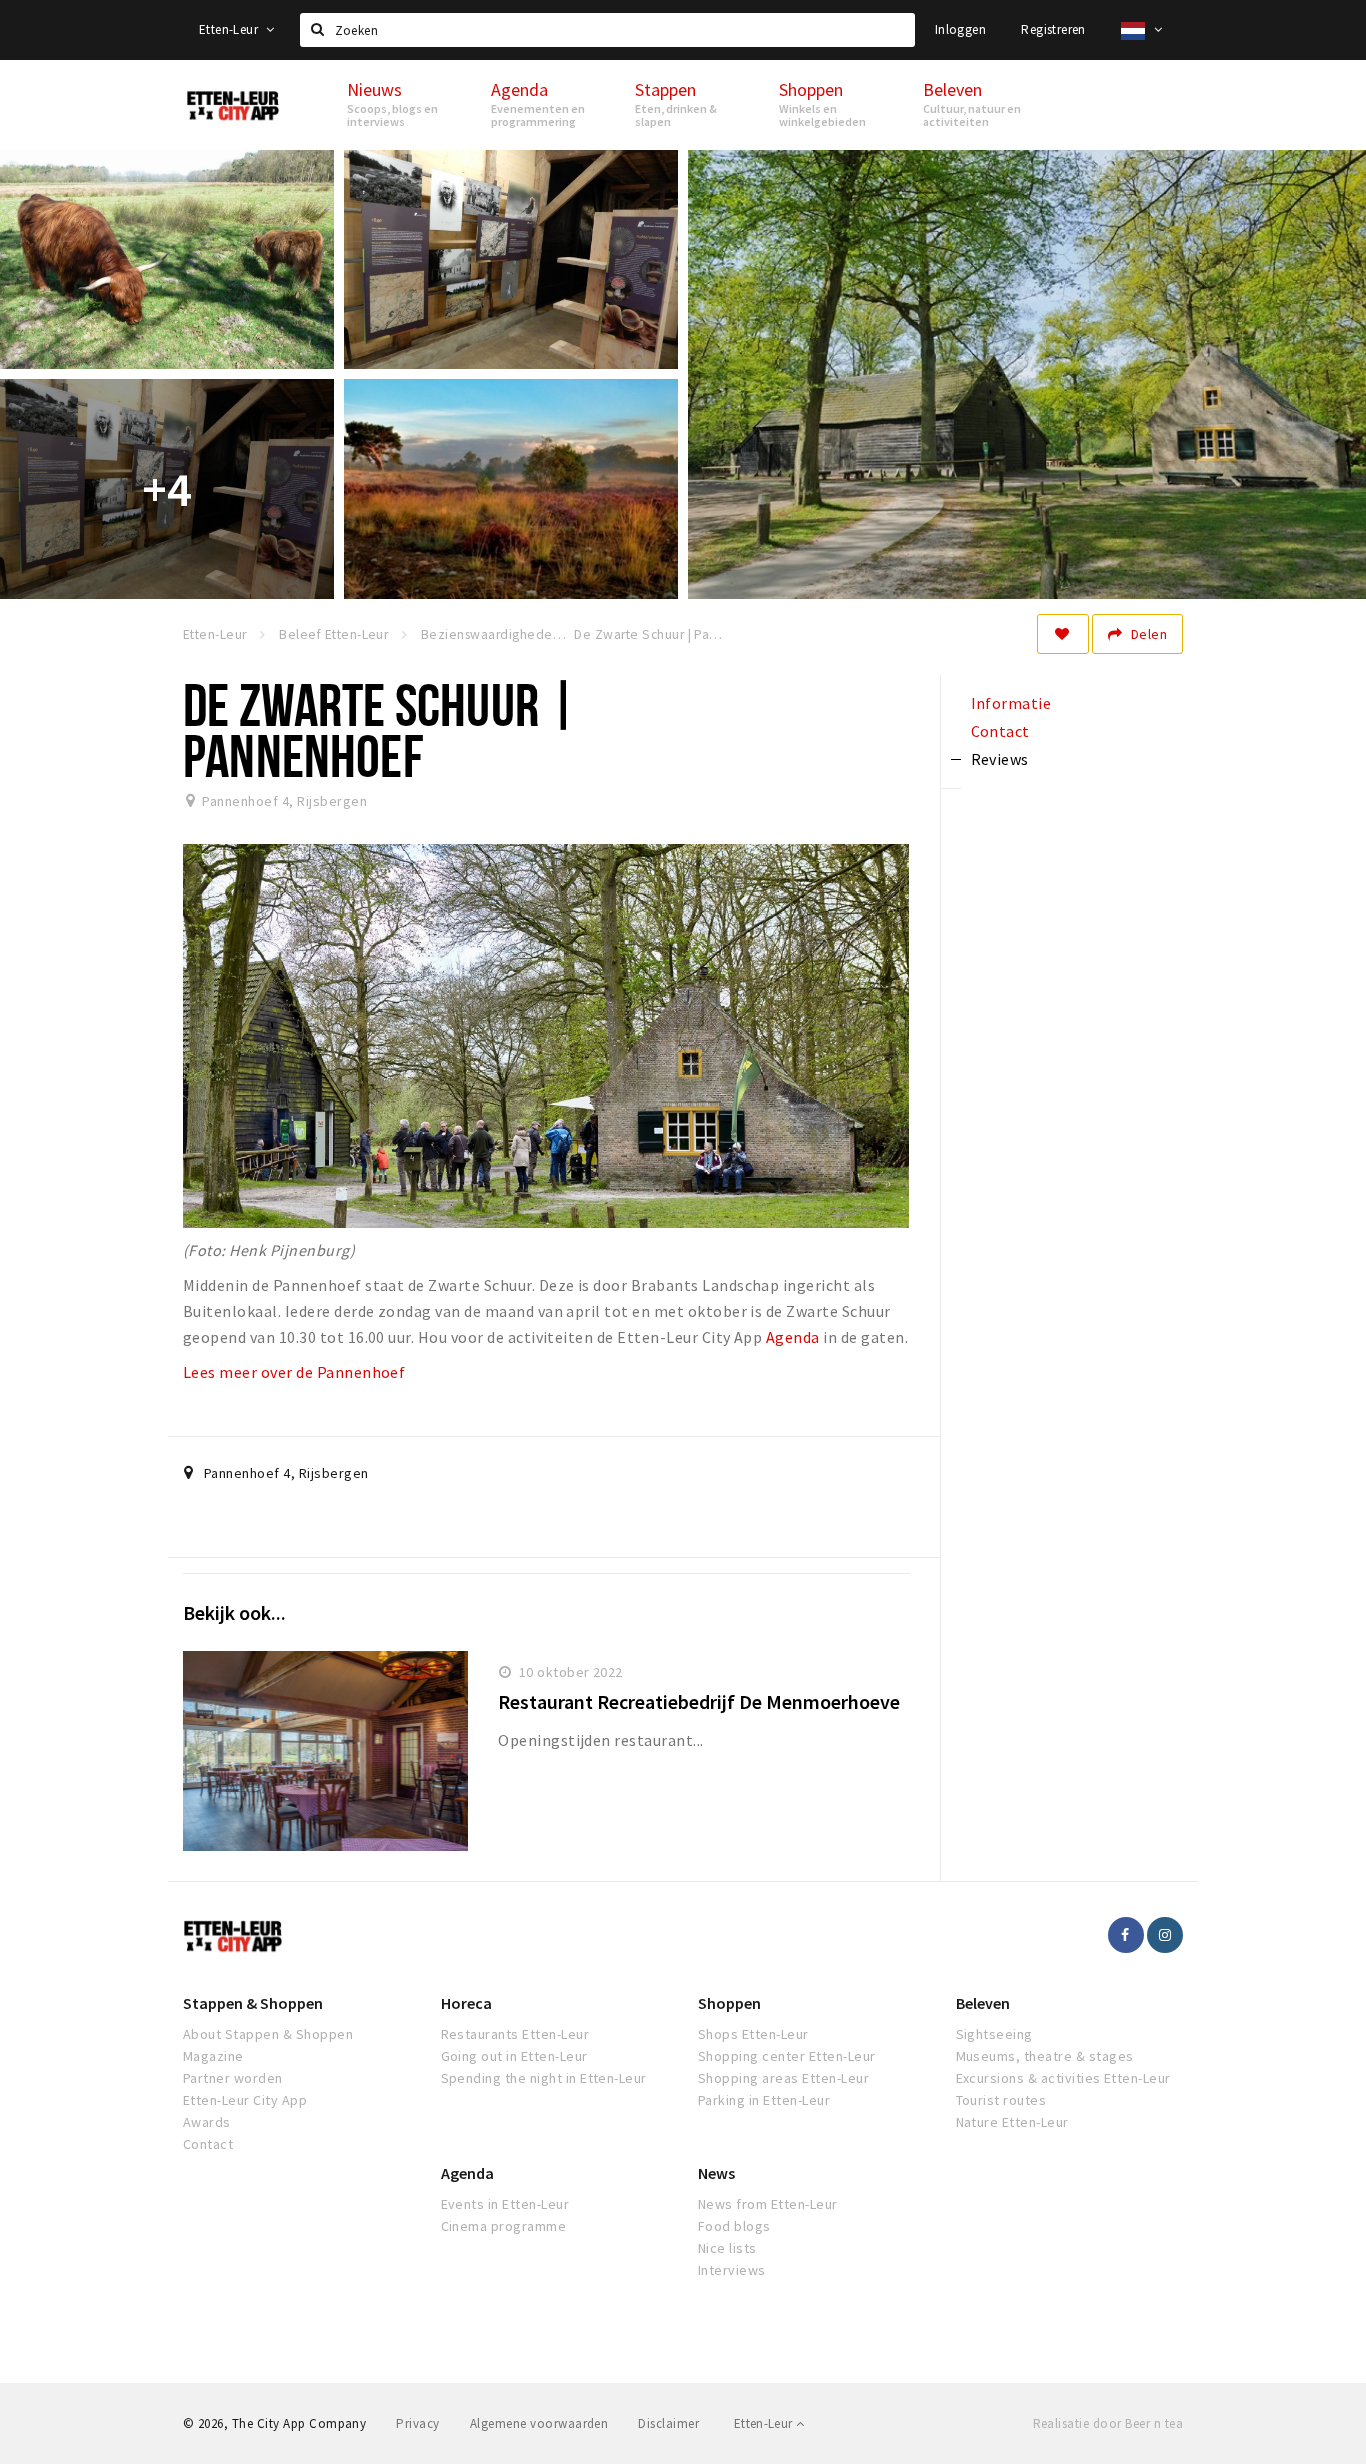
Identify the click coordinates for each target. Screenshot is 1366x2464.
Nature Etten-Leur (1012, 2122)
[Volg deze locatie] (1063, 634)
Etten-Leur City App (245, 2100)
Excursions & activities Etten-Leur (1063, 2078)
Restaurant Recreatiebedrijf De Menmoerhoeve (699, 1701)
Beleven (983, 2003)
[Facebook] (1126, 1935)
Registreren (1053, 29)
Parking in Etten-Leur (764, 2100)
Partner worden (233, 2078)
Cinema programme (504, 2226)
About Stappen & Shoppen (268, 2034)
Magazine (213, 2056)
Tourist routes (1001, 2100)
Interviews (732, 2270)
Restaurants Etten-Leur (515, 2034)
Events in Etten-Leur (505, 2204)
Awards (207, 2122)
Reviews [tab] (1000, 759)
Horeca (466, 2003)
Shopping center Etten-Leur (786, 2056)
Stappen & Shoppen (253, 2003)
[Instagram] (1165, 1935)
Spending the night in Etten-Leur (544, 2078)
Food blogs (734, 2226)
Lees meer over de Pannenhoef (294, 1372)
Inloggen (960, 29)
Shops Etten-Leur (753, 2034)
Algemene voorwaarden (539, 2423)
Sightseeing (994, 2034)
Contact (208, 2144)
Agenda (793, 1337)
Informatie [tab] (1011, 703)
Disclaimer (668, 2423)
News (716, 2173)
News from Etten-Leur (768, 2204)
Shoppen (729, 2003)
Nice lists (727, 2248)
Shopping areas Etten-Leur (783, 2078)
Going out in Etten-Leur (514, 2056)
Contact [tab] (1000, 731)
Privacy (417, 2423)
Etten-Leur (230, 29)
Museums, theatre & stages (1045, 2056)
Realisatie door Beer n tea (1108, 2423)
